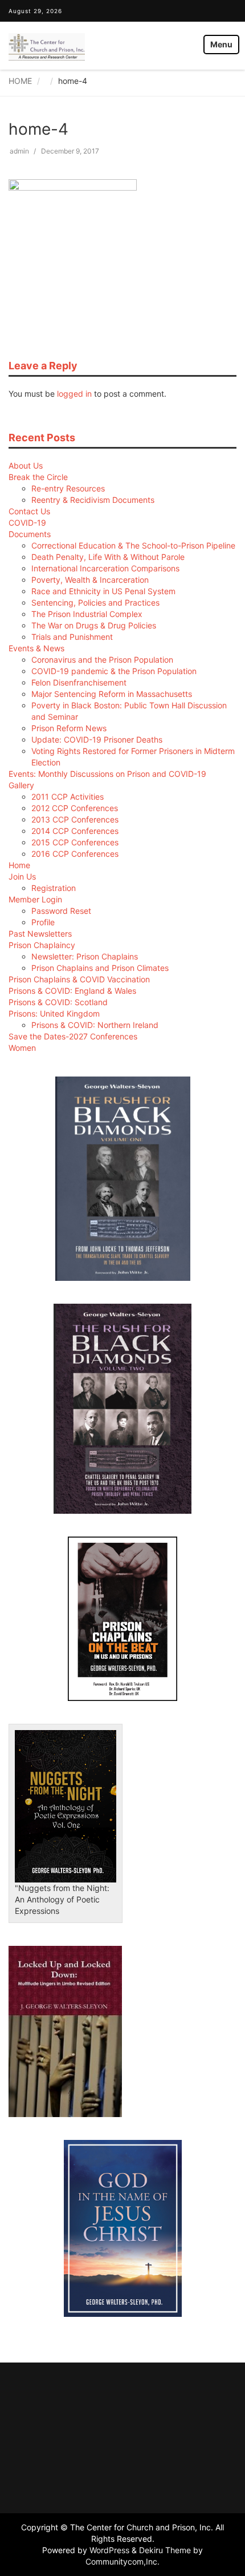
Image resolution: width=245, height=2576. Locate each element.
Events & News (36, 648)
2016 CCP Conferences (75, 854)
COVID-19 (27, 523)
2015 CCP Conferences (75, 842)
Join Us (22, 876)
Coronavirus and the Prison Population (102, 660)
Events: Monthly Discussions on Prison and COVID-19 (107, 774)
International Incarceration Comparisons (105, 568)
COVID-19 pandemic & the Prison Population (114, 671)
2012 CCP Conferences (75, 808)
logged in (74, 394)
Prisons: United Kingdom (54, 1013)
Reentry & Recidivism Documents (93, 500)
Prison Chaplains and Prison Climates (100, 968)
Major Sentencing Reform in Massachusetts (112, 694)
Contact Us (29, 511)
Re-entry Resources (68, 488)
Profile (43, 922)
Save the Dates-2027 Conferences (73, 1036)
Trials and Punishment (72, 637)
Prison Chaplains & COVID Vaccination (79, 979)
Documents (30, 534)
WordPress (109, 2550)
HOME (20, 81)
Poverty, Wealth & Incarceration (90, 580)
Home (19, 865)
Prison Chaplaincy (42, 945)
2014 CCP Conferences (75, 831)
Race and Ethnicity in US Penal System (103, 591)
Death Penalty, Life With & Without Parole (108, 557)
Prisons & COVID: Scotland (58, 1002)
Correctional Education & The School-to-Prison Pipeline (133, 545)
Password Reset (61, 911)
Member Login (35, 899)
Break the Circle (38, 477)
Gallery (21, 785)
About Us (26, 465)
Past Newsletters (40, 934)
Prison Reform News (69, 728)
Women (22, 1048)
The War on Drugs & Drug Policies (94, 625)
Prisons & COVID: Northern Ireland (95, 1025)
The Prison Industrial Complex (87, 614)
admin (19, 151)
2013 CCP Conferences (75, 819)
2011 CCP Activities (68, 797)
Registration (54, 888)
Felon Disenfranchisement (79, 682)
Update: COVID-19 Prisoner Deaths (97, 739)
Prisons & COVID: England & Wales (72, 991)
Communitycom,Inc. (122, 2561)
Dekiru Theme (165, 2550)
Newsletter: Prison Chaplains (85, 956)
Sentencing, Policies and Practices (95, 602)
